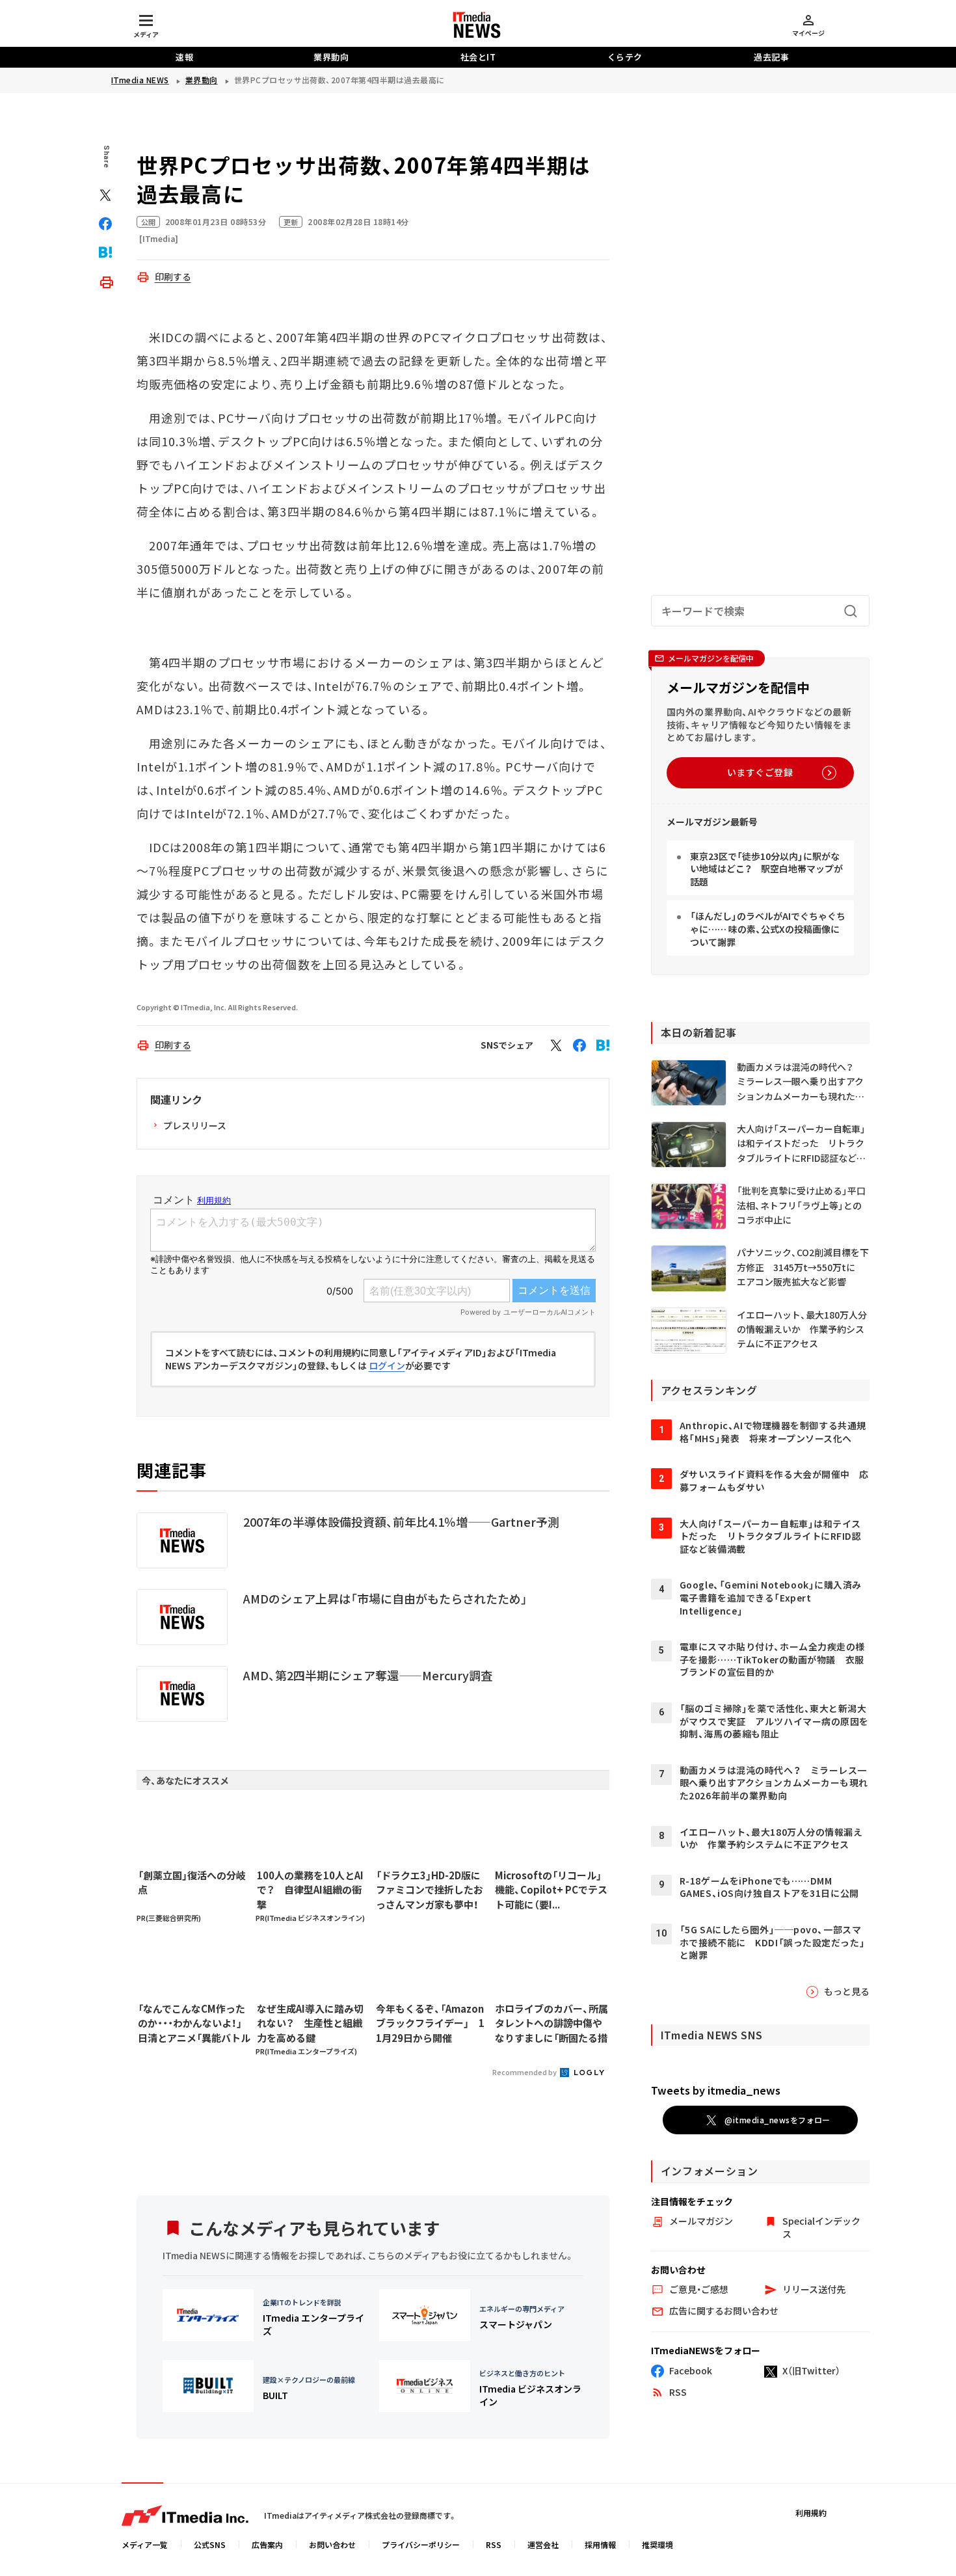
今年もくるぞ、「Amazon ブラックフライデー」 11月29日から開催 (430, 2023)
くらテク (625, 57)
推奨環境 (657, 2544)
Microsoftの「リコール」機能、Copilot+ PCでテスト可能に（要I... (551, 1890)
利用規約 (811, 2513)
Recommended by (525, 2072)
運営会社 (543, 2544)
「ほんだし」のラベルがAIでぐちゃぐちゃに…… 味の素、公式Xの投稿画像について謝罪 (768, 929)
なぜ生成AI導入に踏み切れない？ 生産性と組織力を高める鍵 (310, 2023)
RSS (494, 2544)
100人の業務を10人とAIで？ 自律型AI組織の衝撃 (310, 1890)
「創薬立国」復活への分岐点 (192, 1883)
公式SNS (210, 2544)
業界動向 (331, 57)
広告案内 (267, 2544)
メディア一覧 (145, 2544)
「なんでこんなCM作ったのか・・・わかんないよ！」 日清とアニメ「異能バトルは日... (194, 2024)
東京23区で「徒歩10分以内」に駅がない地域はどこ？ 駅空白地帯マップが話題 (766, 869)
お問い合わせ (332, 2544)
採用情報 (600, 2544)
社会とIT (478, 57)
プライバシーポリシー (421, 2544)
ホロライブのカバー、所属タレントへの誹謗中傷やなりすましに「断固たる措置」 (551, 2024)
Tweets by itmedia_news (716, 2090)
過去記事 (771, 57)
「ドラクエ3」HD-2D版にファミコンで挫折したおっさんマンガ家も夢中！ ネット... (432, 1890)
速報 (184, 57)
